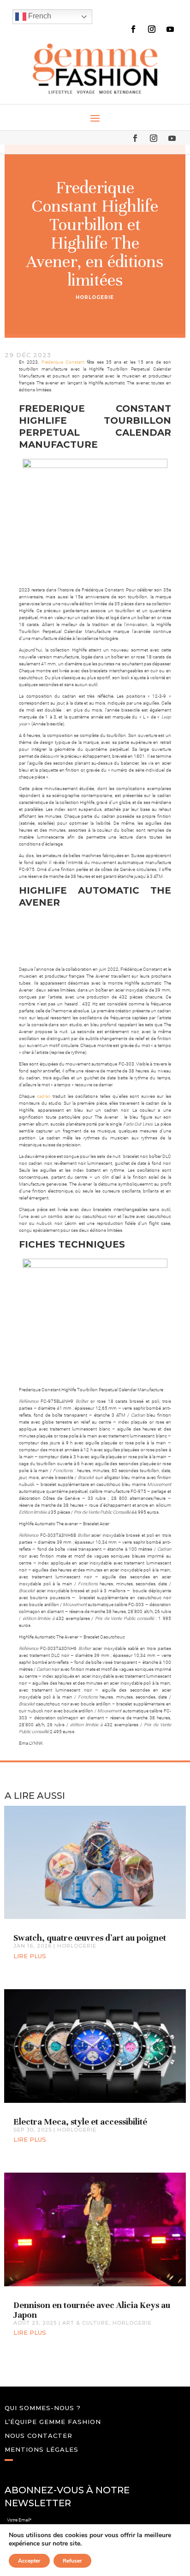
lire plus (30, 1956)
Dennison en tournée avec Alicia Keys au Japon (92, 2310)
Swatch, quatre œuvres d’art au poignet (90, 1938)
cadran (43, 1096)
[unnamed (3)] (95, 934)
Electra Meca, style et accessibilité (80, 2122)
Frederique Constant (63, 362)
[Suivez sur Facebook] (133, 29)
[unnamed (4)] (40, 934)
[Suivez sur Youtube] (170, 29)
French (39, 16)
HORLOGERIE (95, 297)
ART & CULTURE (86, 2323)
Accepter (29, 2561)
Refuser (72, 2561)
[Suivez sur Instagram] (152, 29)
